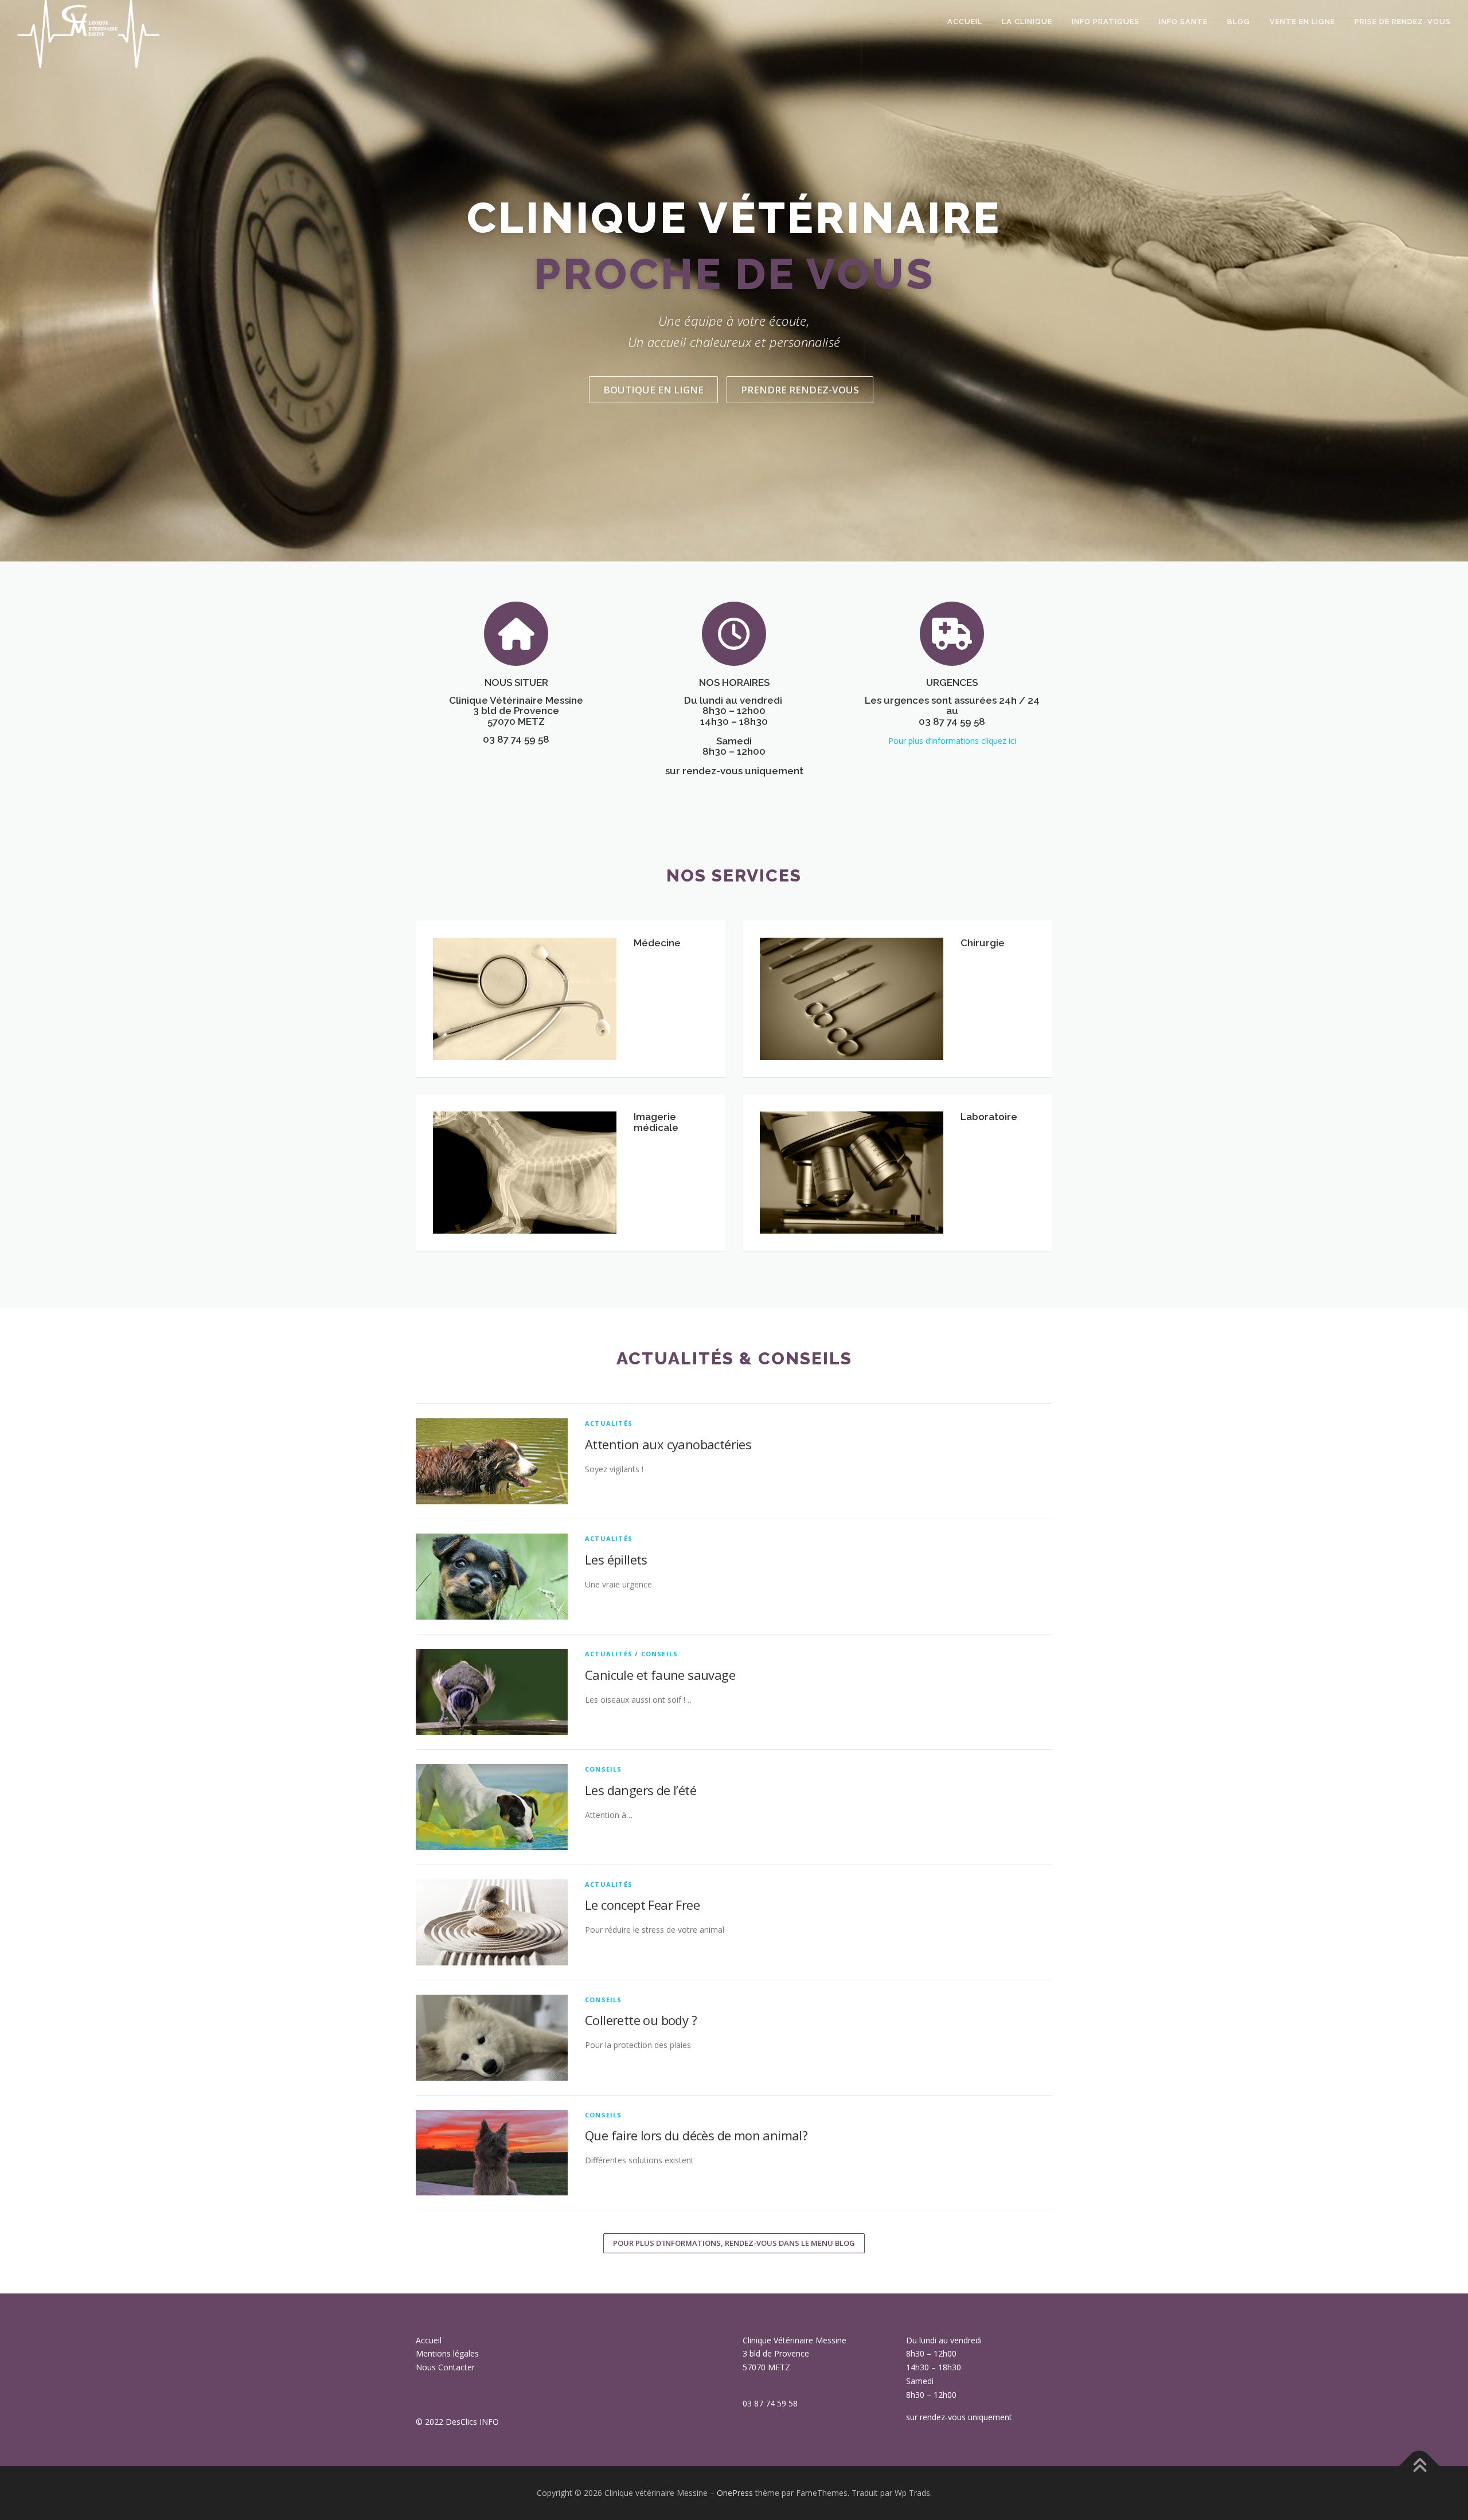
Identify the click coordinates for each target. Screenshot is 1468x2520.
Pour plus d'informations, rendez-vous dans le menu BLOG (734, 2243)
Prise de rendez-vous (1403, 22)
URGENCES (952, 682)
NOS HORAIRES (734, 682)
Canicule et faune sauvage (660, 1675)
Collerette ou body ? (641, 2020)
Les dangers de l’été (641, 1790)
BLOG (1239, 22)
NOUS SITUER (516, 682)
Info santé (1183, 22)
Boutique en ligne (653, 390)
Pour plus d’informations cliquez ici (952, 741)
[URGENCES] (952, 633)
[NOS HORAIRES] (734, 633)
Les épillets (616, 1559)
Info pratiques (1106, 22)
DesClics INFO (472, 2422)
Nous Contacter (445, 2367)
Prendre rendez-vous (800, 390)
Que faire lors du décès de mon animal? (696, 2135)
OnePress (735, 2493)
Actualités (609, 1423)
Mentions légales (447, 2353)
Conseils (660, 1654)
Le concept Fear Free (642, 1905)
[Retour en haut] (1420, 2466)
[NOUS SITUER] (516, 633)
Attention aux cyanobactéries (668, 1444)
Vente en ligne (1302, 22)
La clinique (1027, 22)
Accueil (965, 22)
